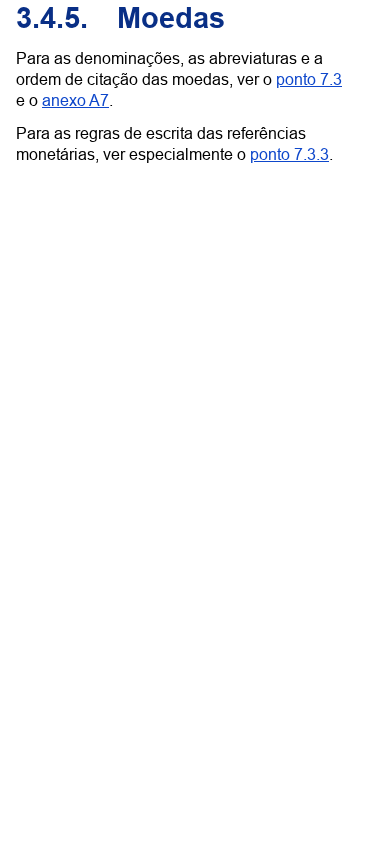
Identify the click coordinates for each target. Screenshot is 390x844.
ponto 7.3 (309, 79)
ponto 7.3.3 (289, 154)
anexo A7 (75, 100)
